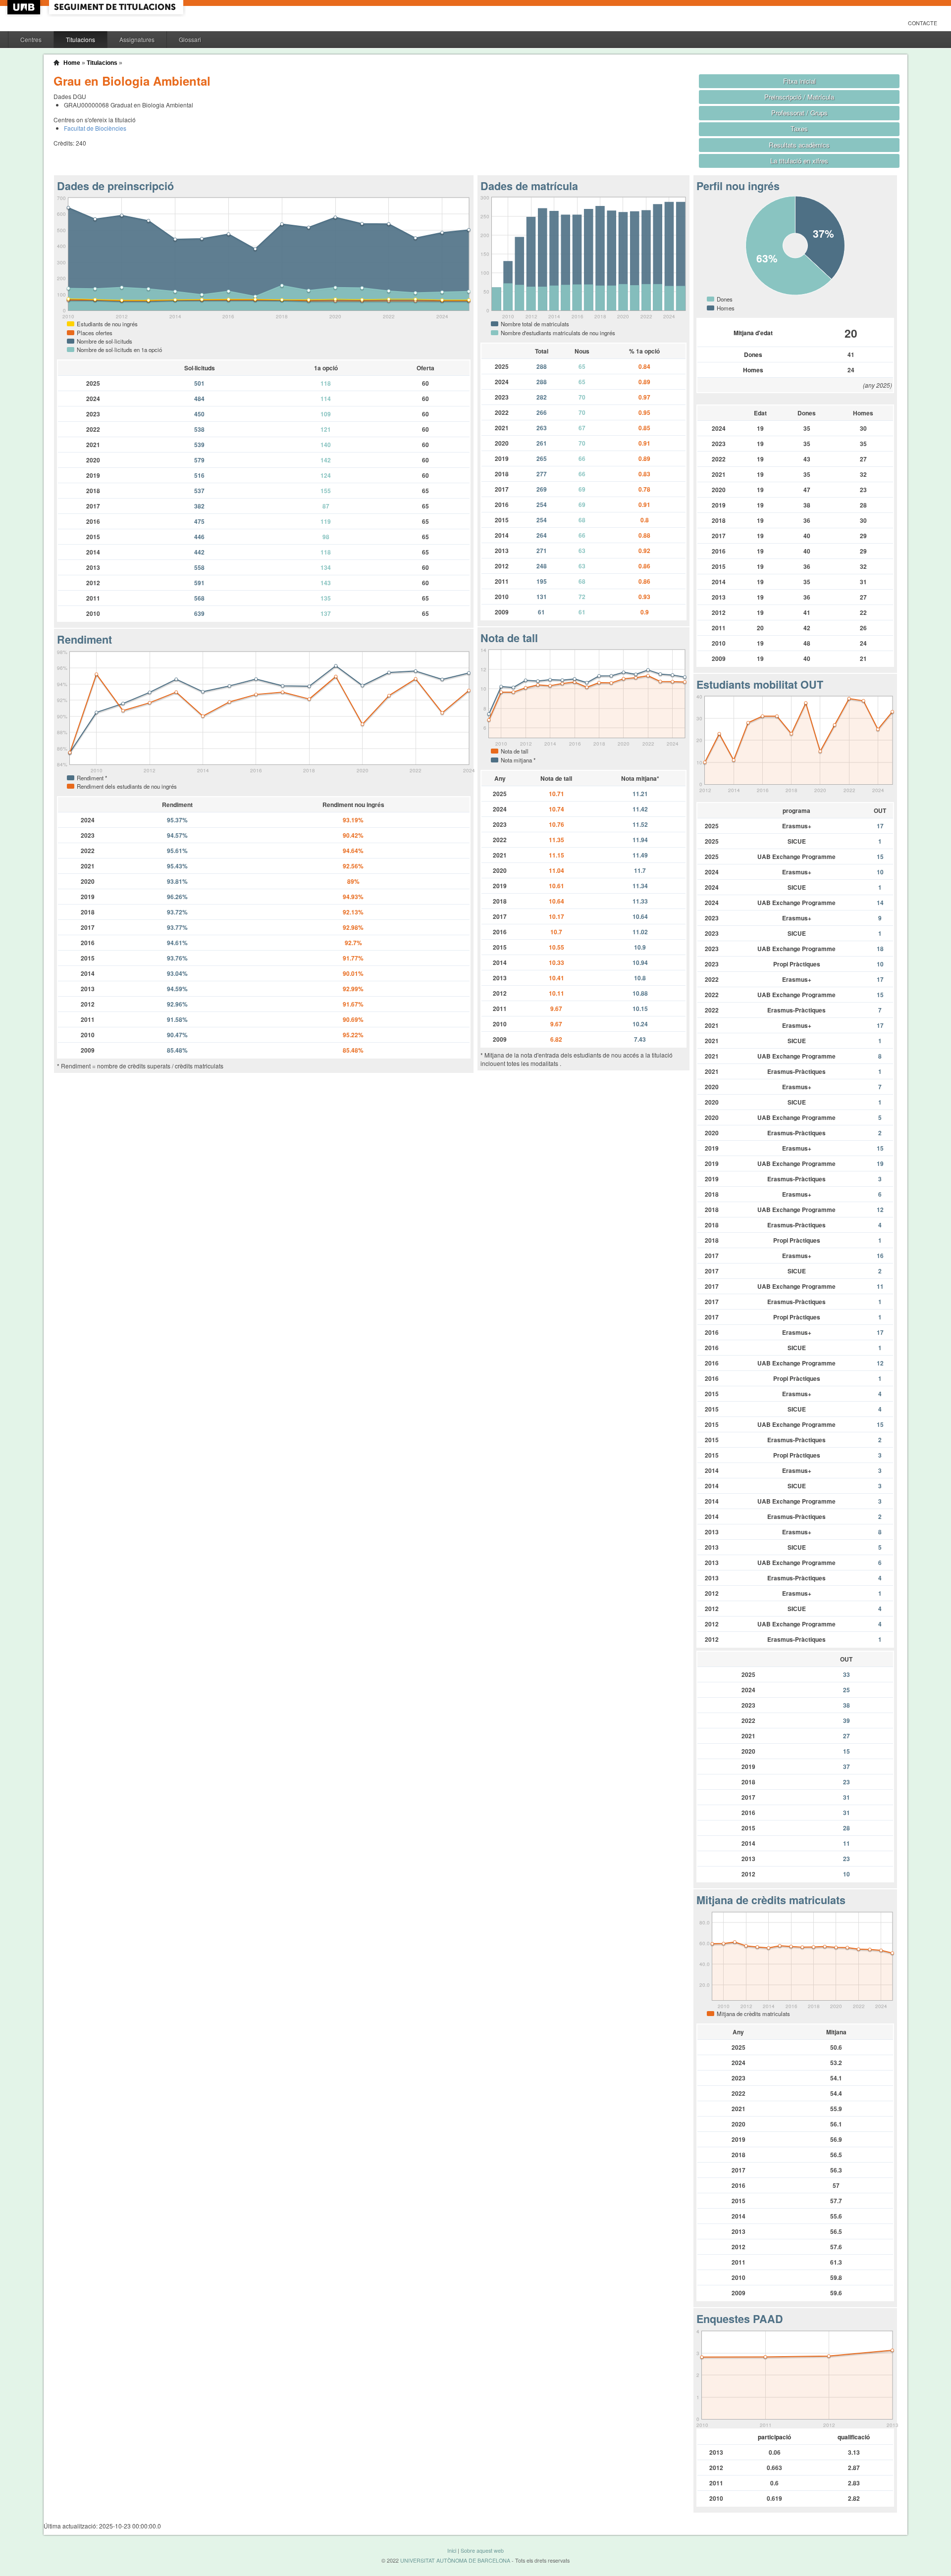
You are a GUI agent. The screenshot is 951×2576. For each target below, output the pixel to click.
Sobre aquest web (482, 2551)
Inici (452, 2551)
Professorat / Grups (799, 113)
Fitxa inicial (799, 81)
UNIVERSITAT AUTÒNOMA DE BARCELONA (455, 2560)
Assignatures (137, 39)
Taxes (799, 128)
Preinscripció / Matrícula (799, 97)
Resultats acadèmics (799, 145)
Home (72, 63)
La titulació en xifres (799, 161)
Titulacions (80, 39)
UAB (25, 7)
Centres (31, 39)
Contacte (923, 23)
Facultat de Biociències (95, 128)
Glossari (190, 39)
